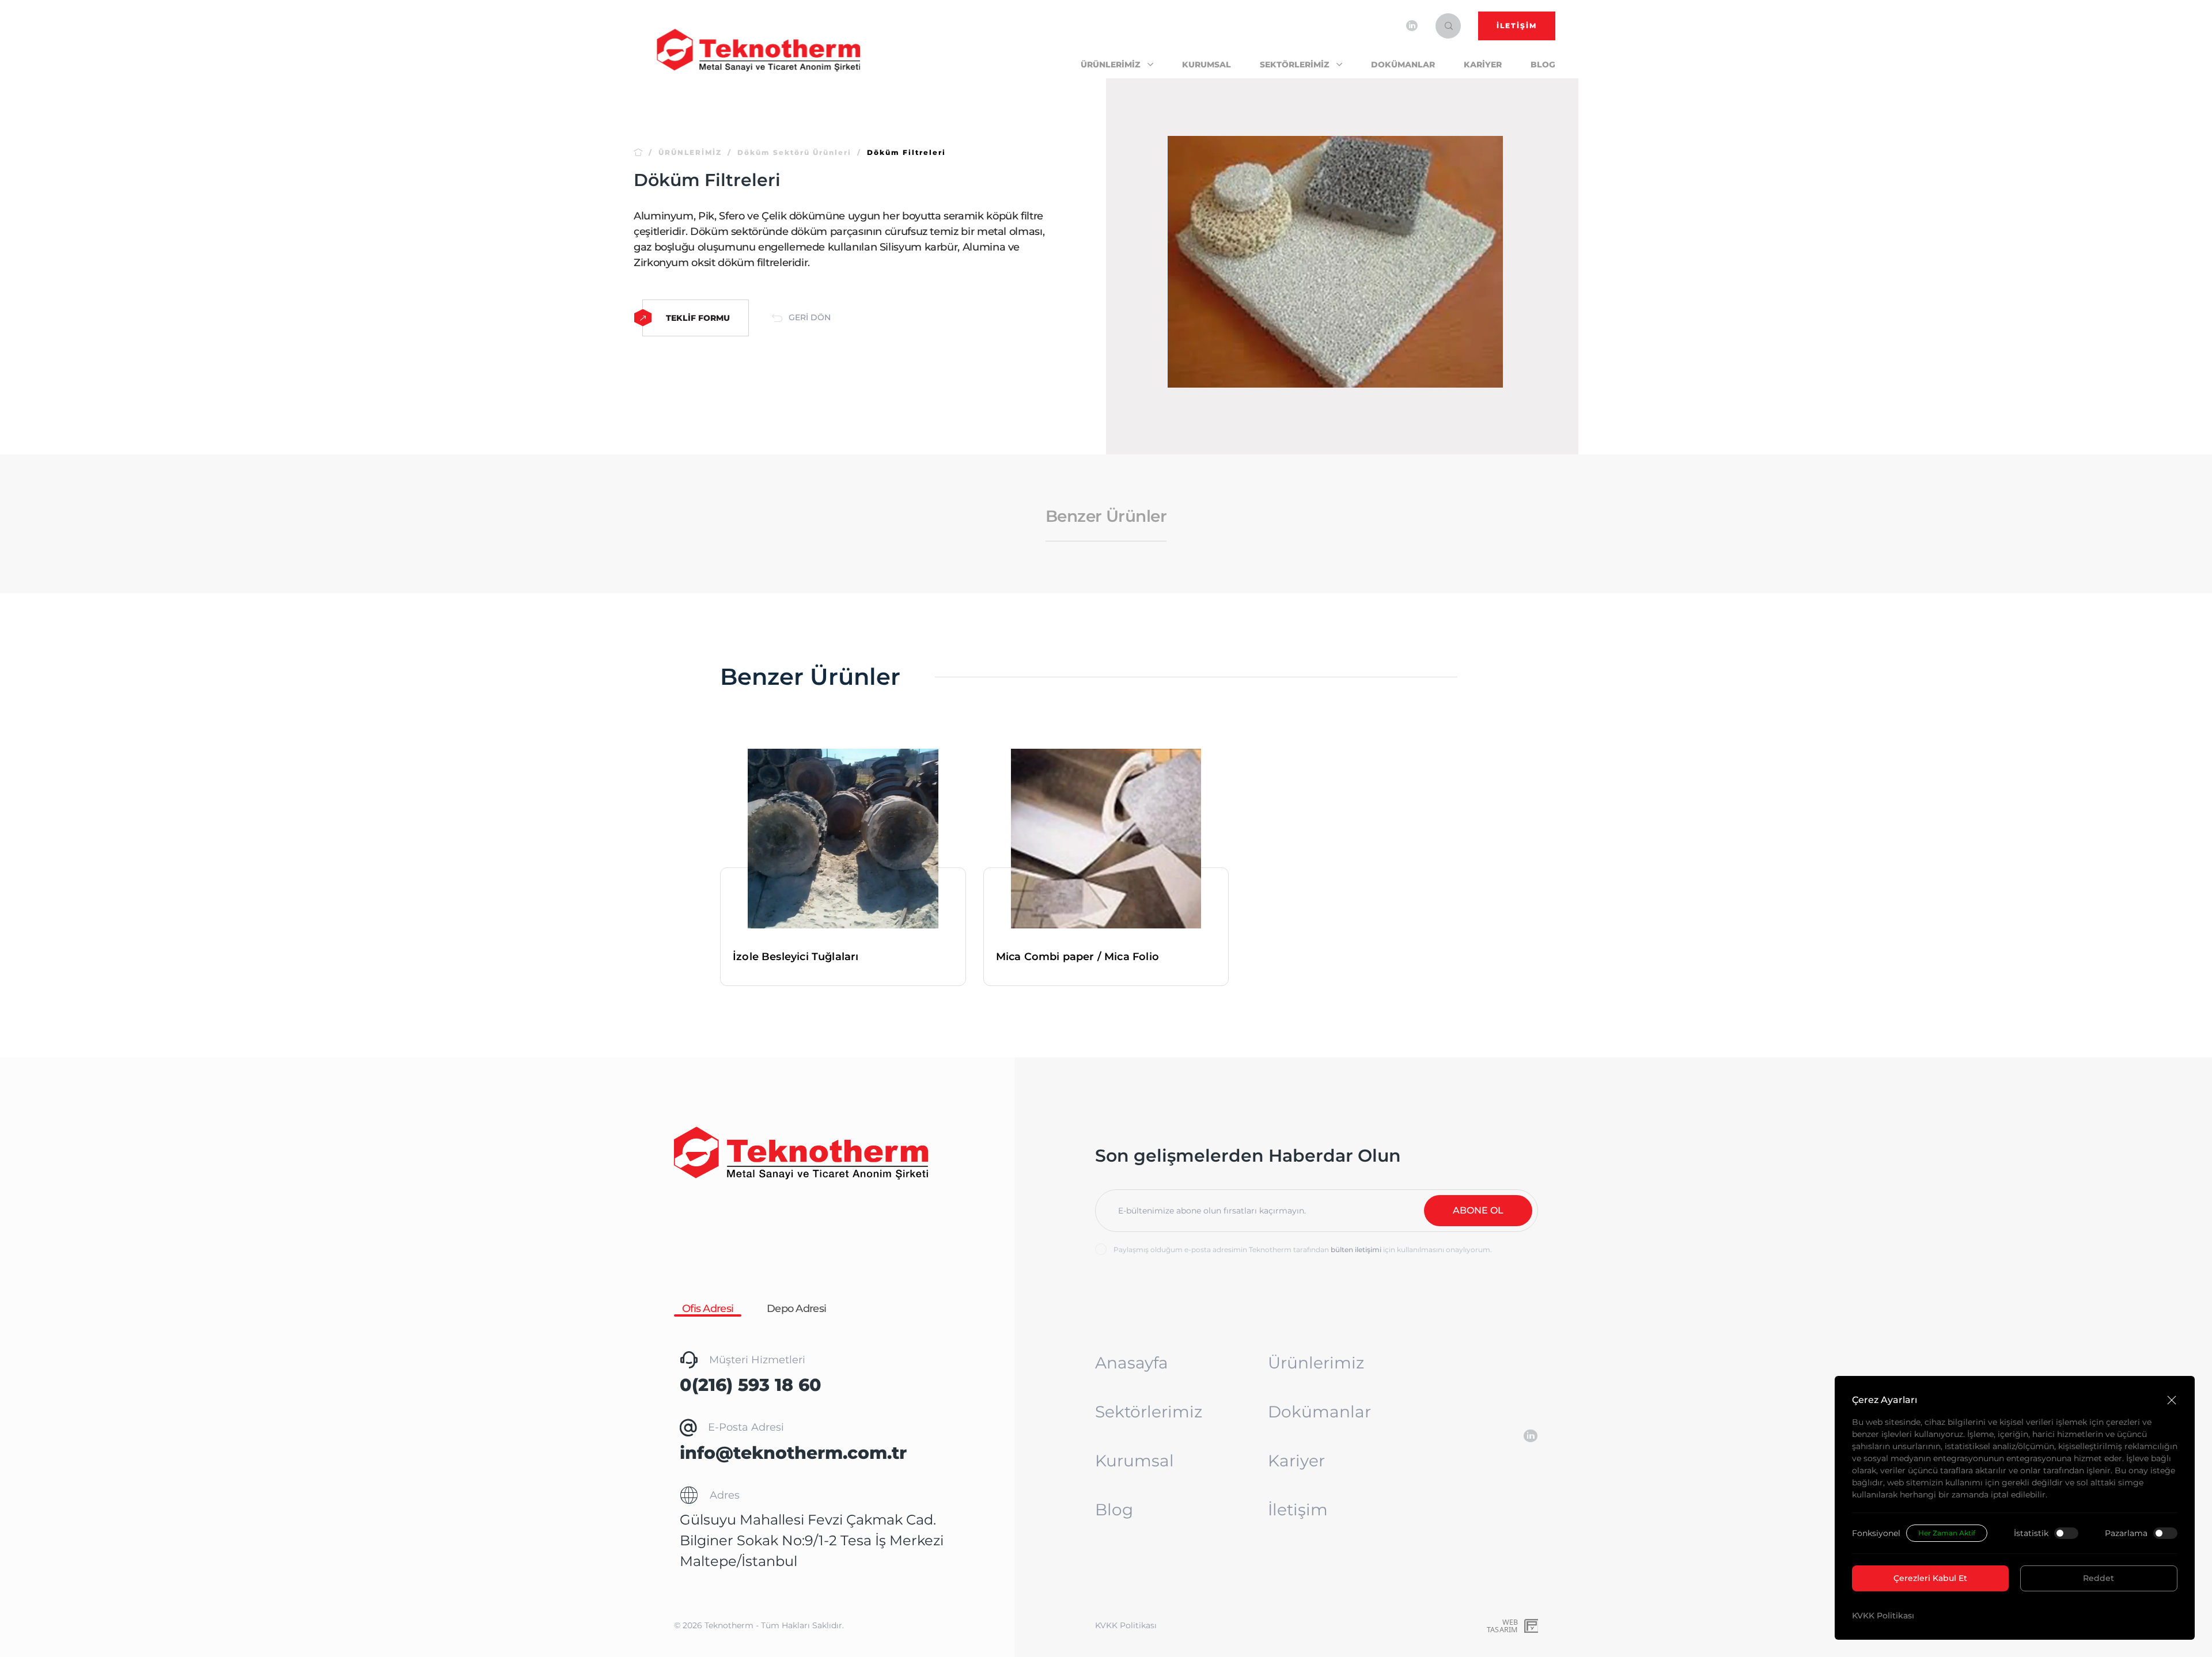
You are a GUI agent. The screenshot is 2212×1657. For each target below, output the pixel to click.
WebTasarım (1502, 1626)
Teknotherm (729, 1625)
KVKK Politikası (1883, 1616)
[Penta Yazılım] (1532, 1626)
